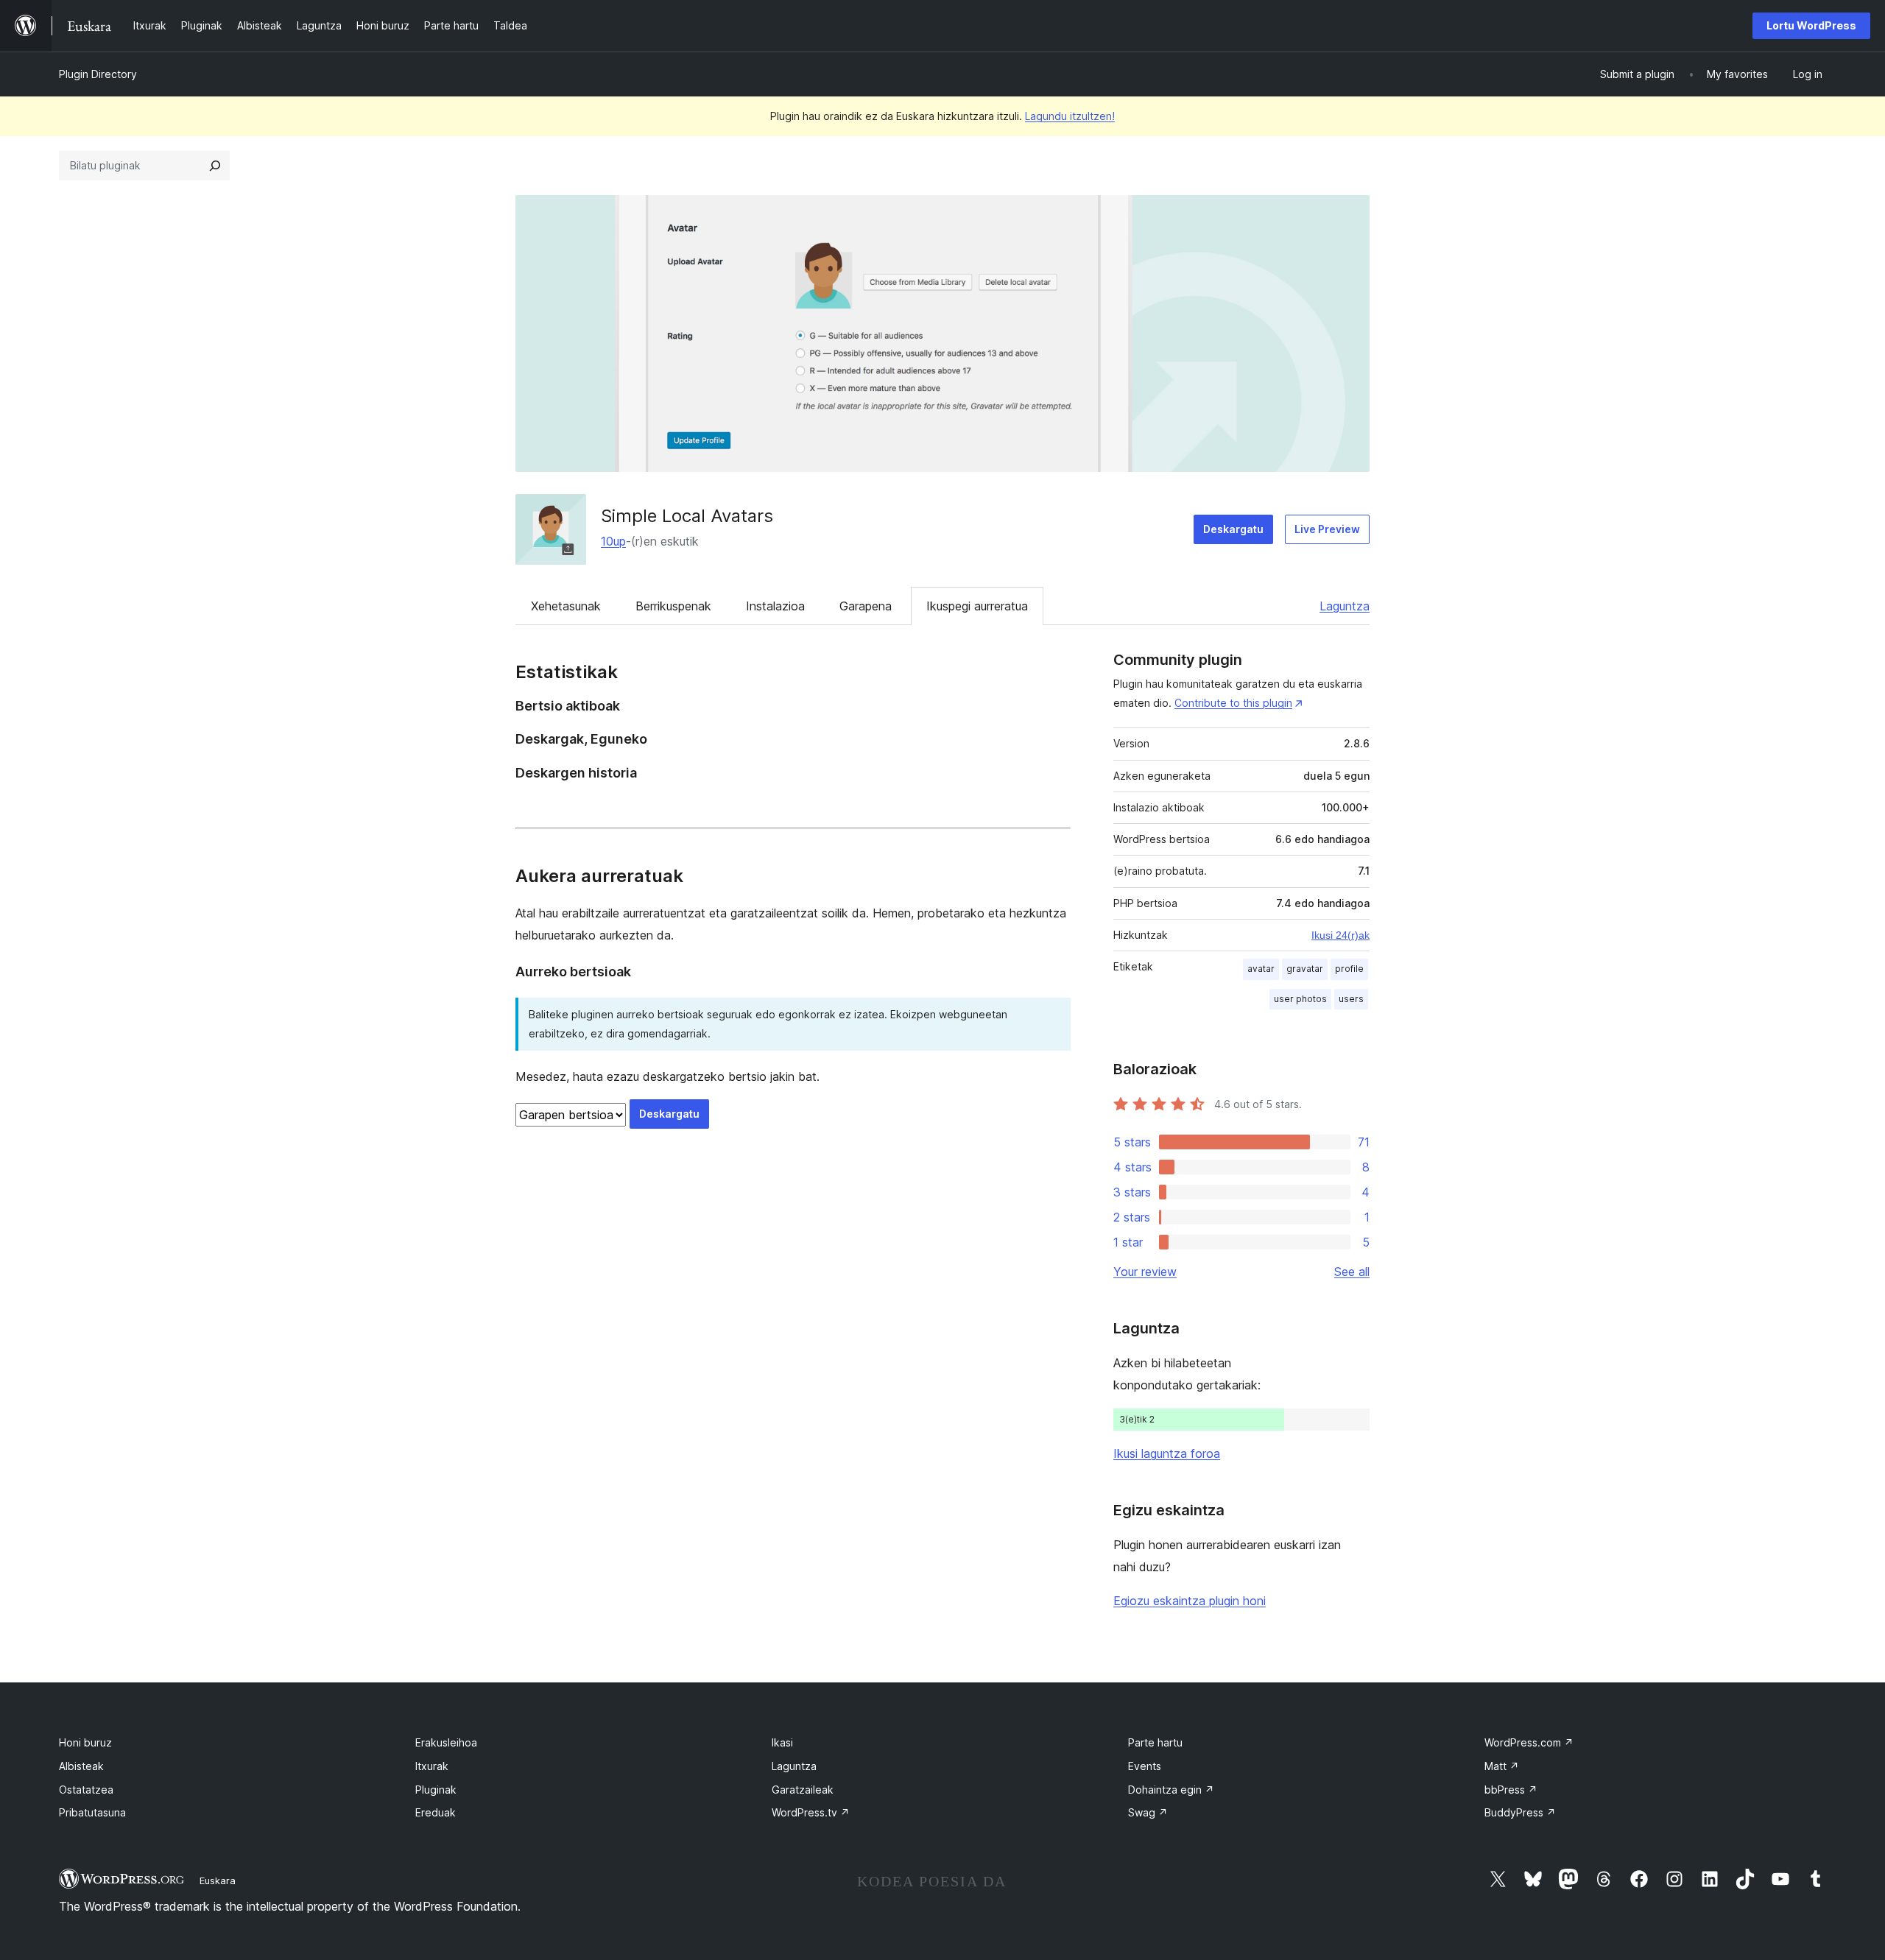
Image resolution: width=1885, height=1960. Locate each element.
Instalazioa (775, 606)
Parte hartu (1155, 1742)
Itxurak (432, 1766)
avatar (1261, 969)
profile (1349, 969)
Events (1145, 1766)
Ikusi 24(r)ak (1340, 935)
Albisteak (81, 1766)
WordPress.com (1529, 1742)
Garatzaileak (803, 1790)
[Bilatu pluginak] (215, 166)
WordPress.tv (811, 1812)
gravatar (1305, 969)
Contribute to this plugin (1233, 703)
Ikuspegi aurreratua (977, 606)
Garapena (866, 606)
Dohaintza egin (1171, 1790)
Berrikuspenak (673, 606)
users (1351, 999)
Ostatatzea (86, 1790)
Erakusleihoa (446, 1742)
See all (1352, 1272)
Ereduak (436, 1812)
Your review (1145, 1272)
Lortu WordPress (1811, 25)
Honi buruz (85, 1742)
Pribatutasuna (92, 1812)
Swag (1148, 1812)
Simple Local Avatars (687, 516)
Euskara (218, 1880)
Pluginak (436, 1790)
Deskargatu (1233, 529)
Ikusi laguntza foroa (1167, 1453)
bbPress (1511, 1790)
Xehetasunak (566, 606)
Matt (1502, 1766)
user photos (1300, 999)
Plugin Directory (98, 74)
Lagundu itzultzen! (1070, 116)
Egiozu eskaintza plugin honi (1190, 1601)
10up (613, 541)
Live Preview (1327, 529)
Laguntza (1345, 606)
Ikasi (782, 1742)
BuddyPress (1520, 1812)
